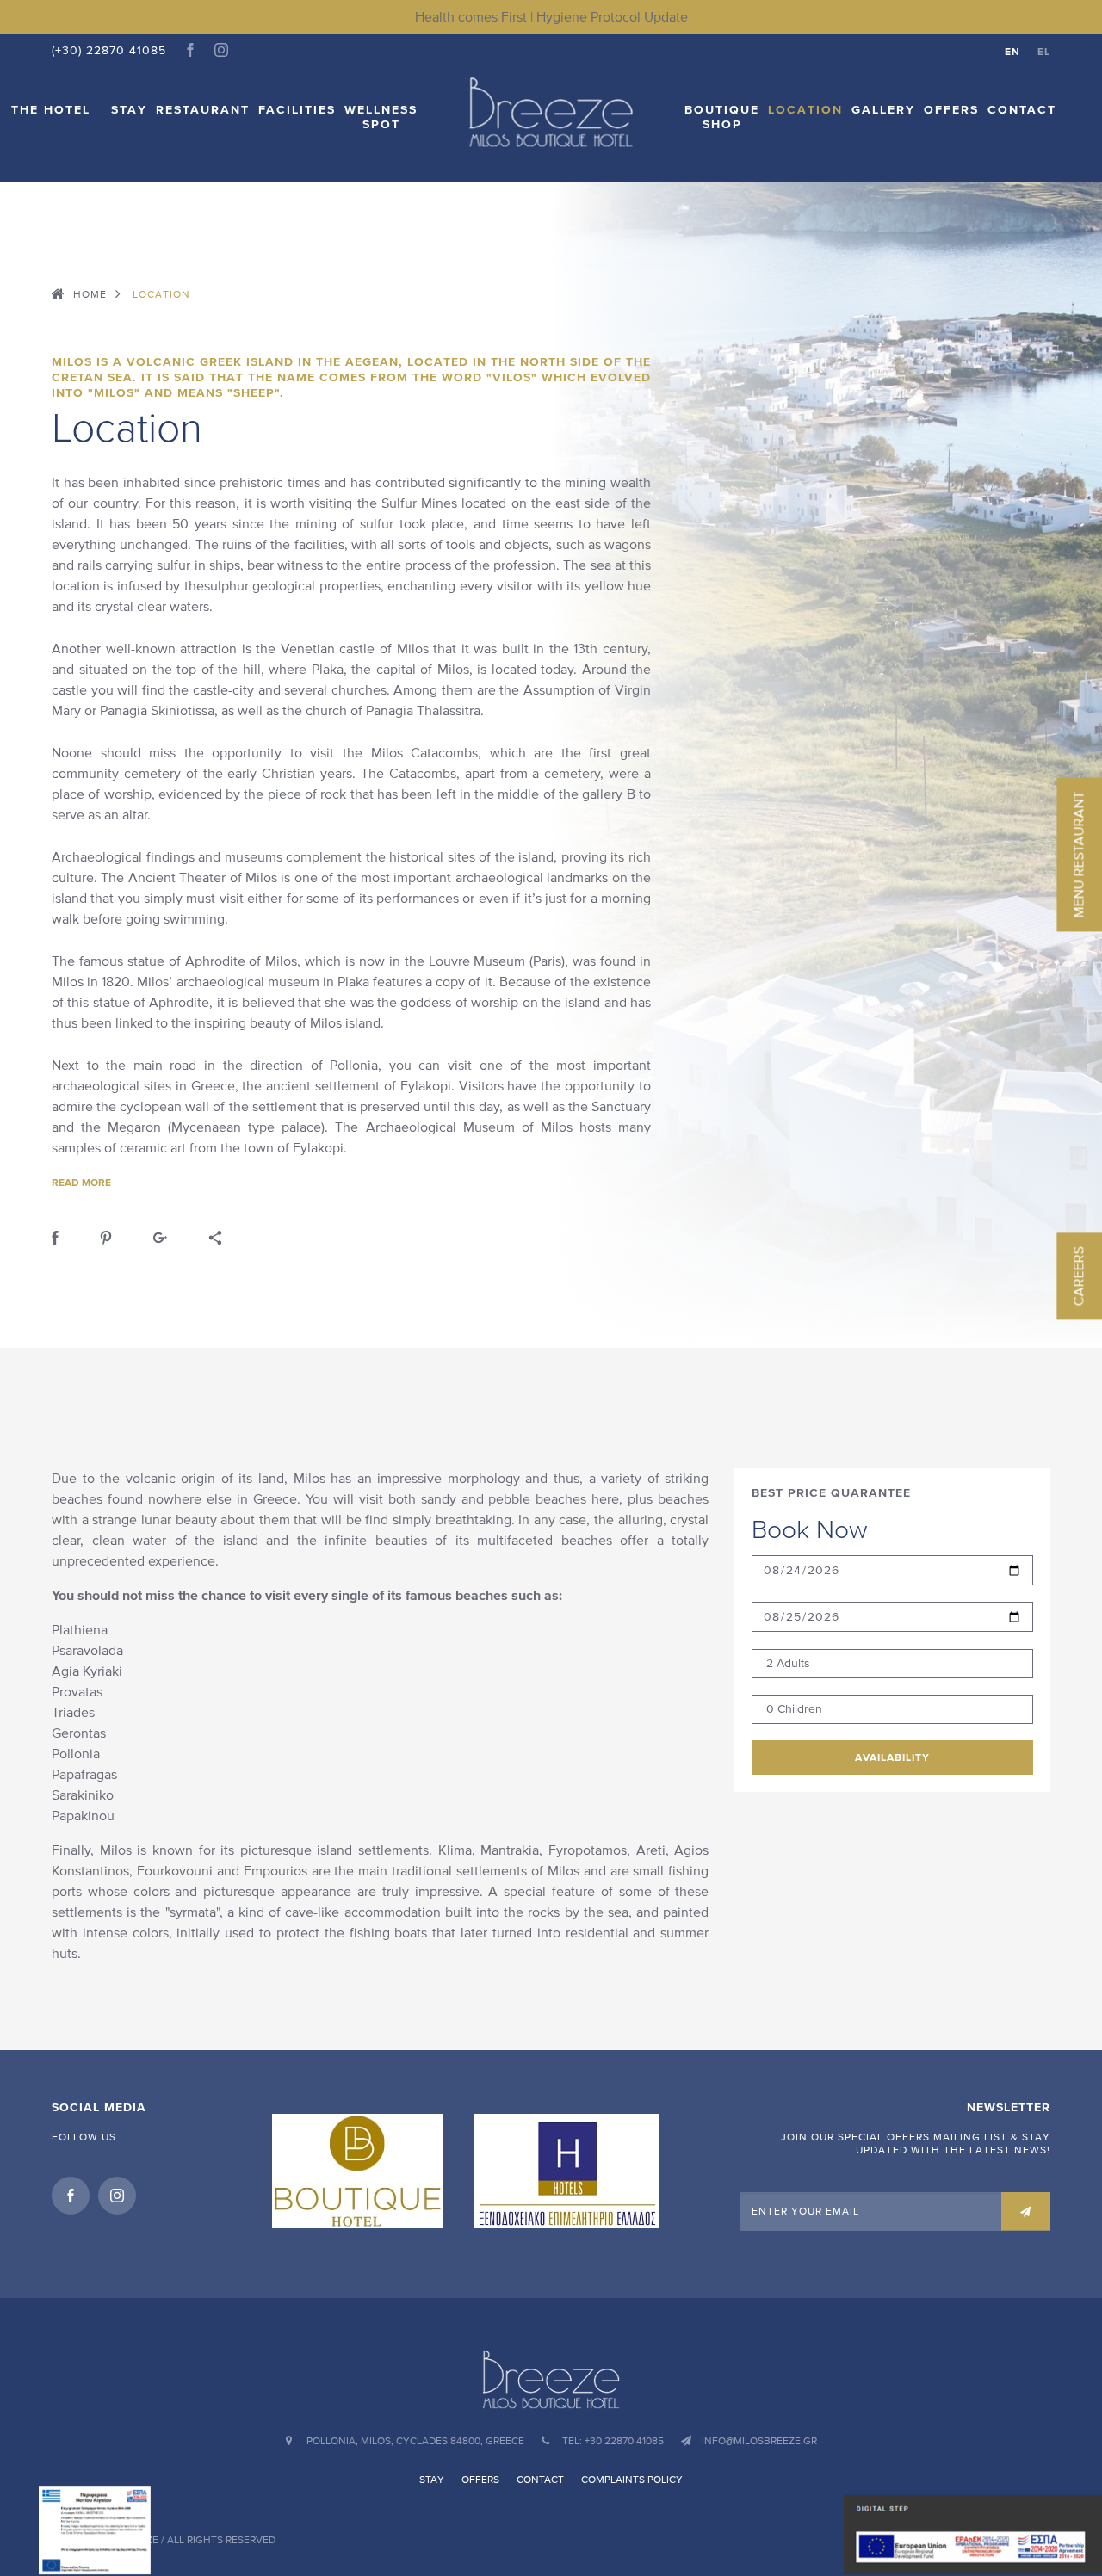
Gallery (883, 110)
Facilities (297, 110)
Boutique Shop (722, 117)
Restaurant (203, 110)
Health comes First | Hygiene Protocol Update (551, 17)
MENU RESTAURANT (1078, 854)
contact (1022, 110)
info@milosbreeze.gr (759, 2441)
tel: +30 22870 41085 (613, 2441)
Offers (951, 110)
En (1012, 51)
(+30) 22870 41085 (109, 50)
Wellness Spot (381, 117)
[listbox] (892, 1664)
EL (1044, 51)
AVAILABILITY (892, 1757)
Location (805, 110)
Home (90, 294)
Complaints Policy (632, 2480)
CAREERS (1078, 1276)
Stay (129, 110)
